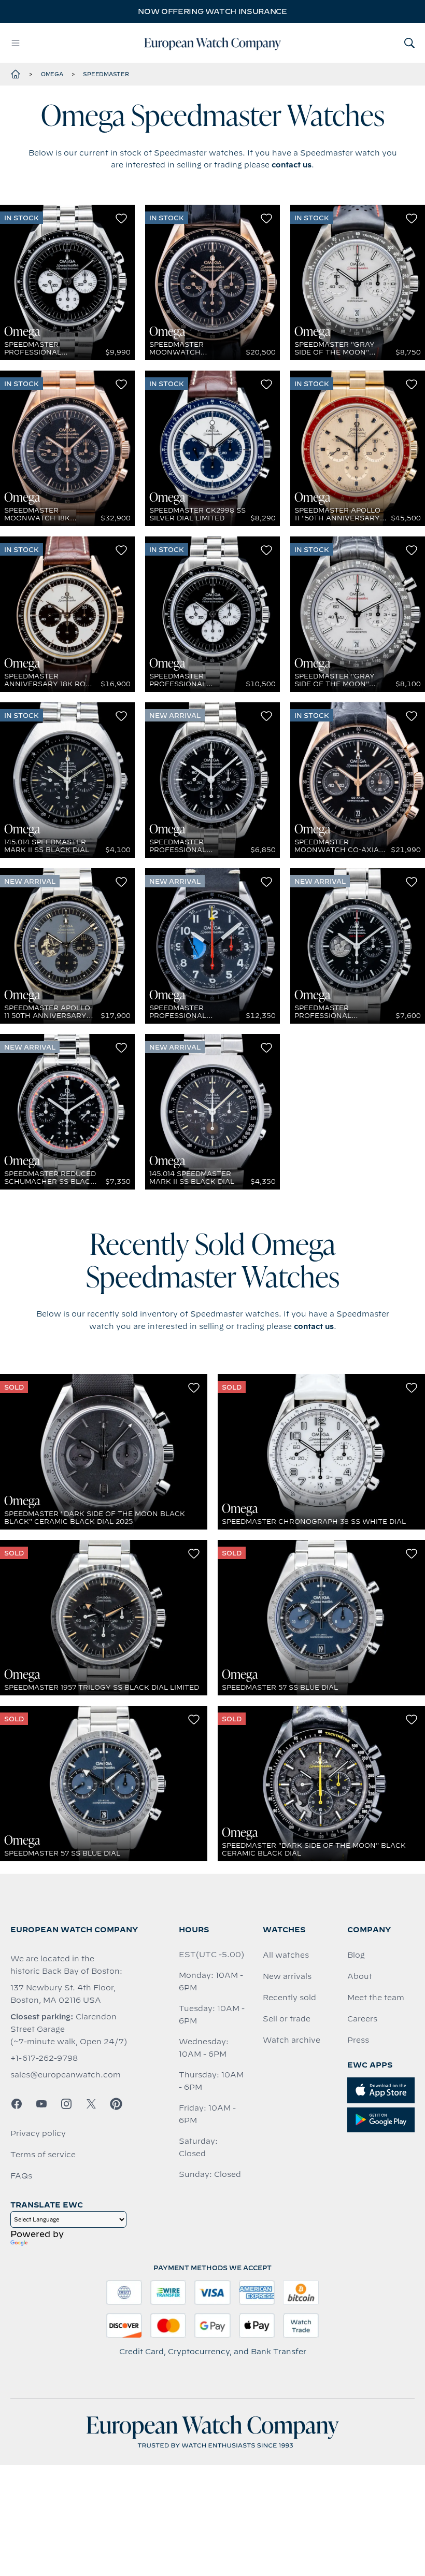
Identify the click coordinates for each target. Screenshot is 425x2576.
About (360, 1976)
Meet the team (376, 1998)
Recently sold (289, 1998)
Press (358, 2040)
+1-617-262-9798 (44, 2058)
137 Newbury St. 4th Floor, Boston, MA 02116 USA (63, 1994)
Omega (52, 74)
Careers (362, 2019)
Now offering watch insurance (212, 11)
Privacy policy (38, 2133)
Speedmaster (106, 74)
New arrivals (287, 1976)
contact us (292, 165)
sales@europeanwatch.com (66, 2075)
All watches (286, 1955)
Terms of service (43, 2155)
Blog (356, 1955)
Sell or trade (287, 2019)
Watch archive (292, 2040)
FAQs (21, 2176)
